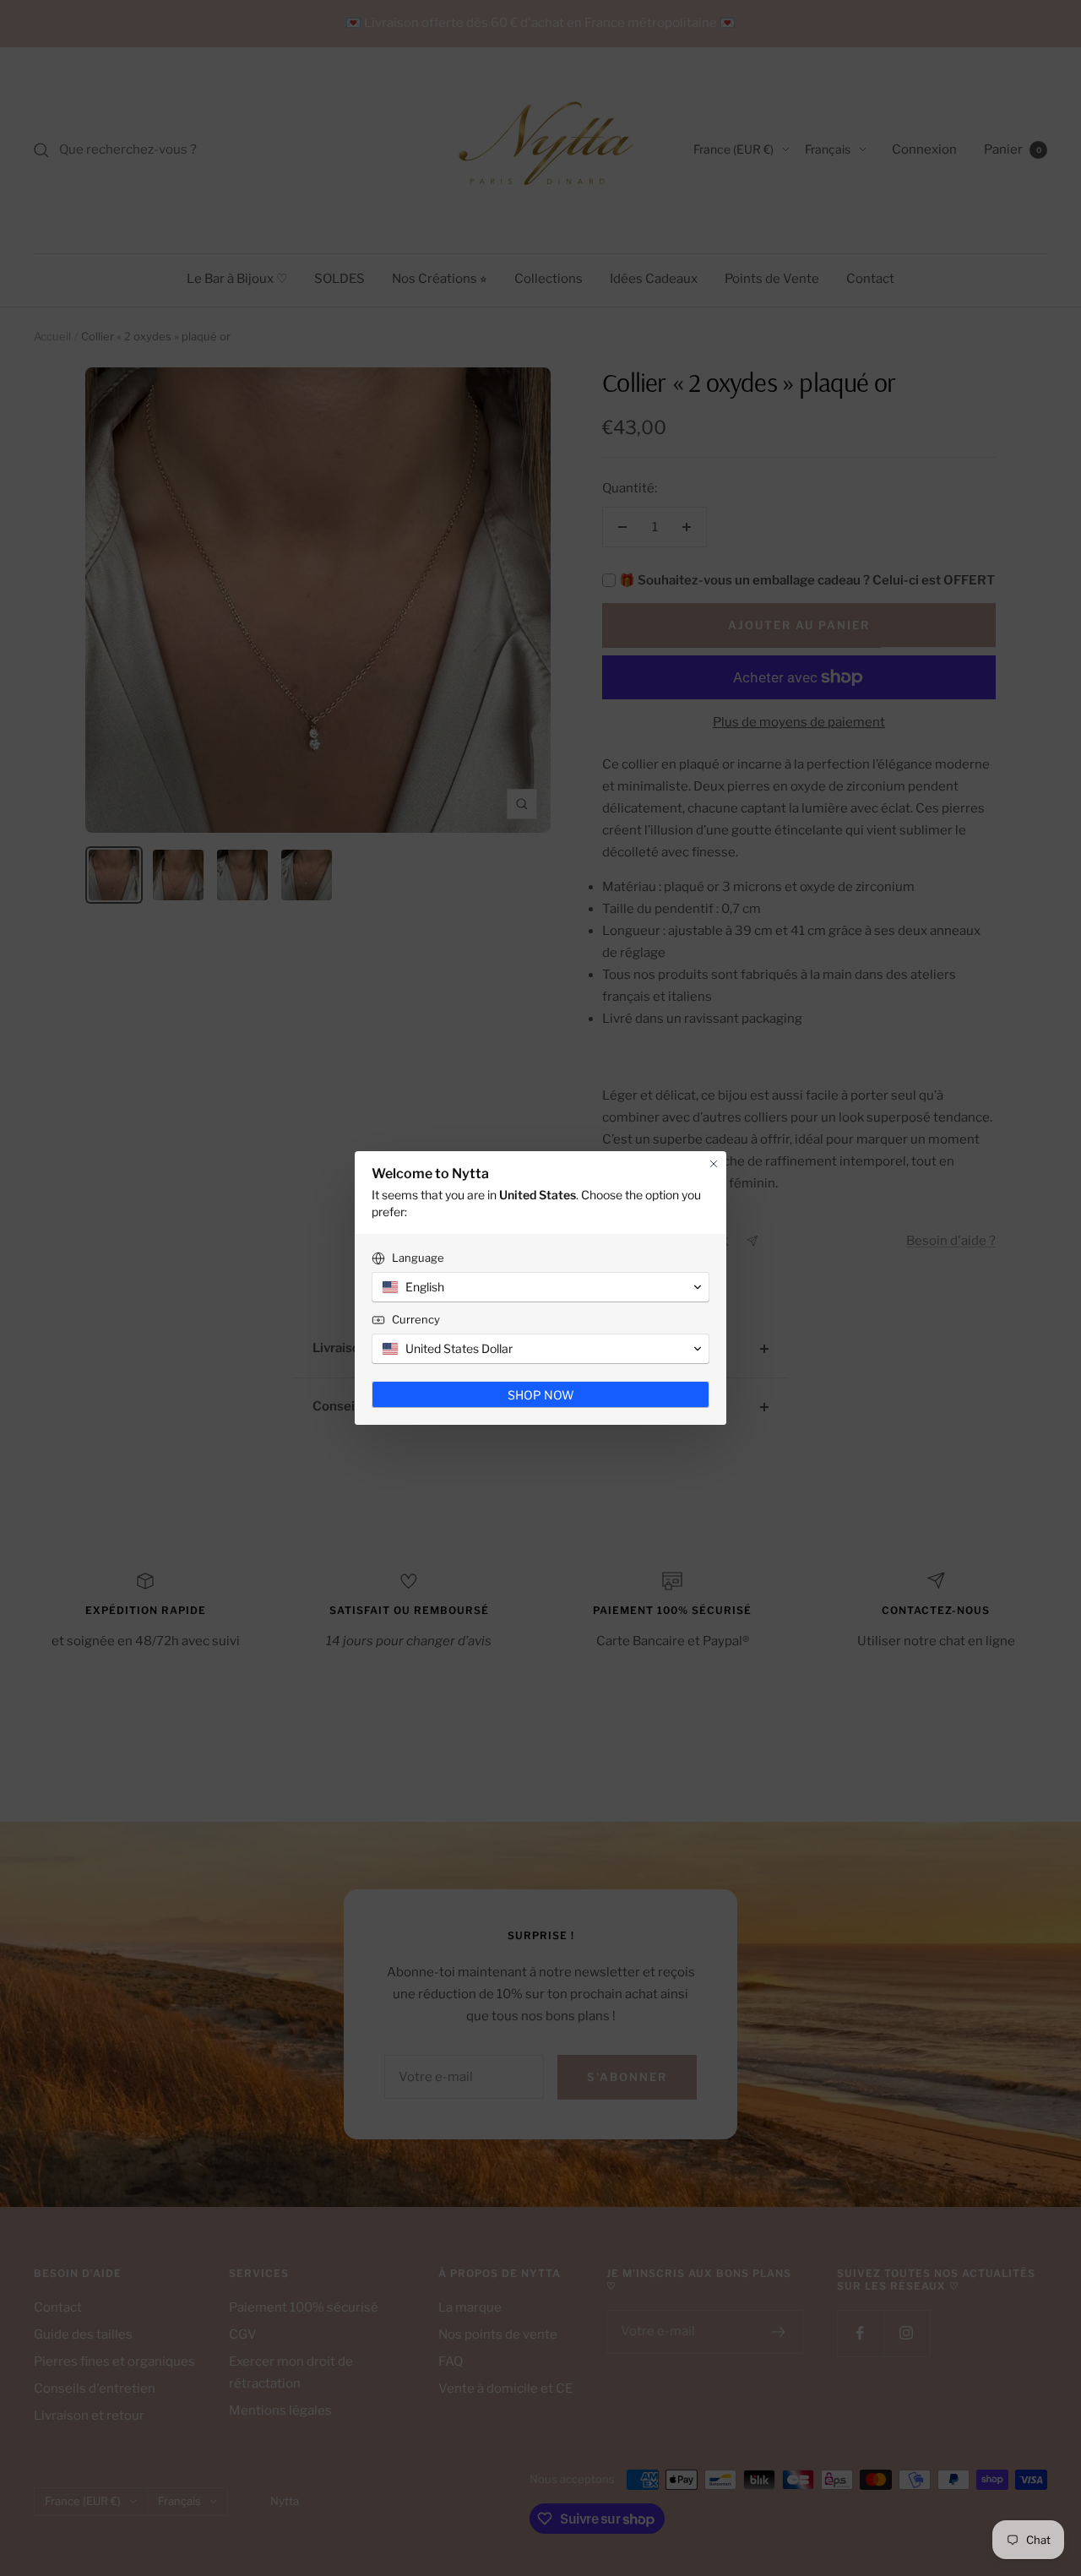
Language (418, 1258)
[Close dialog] (714, 1164)
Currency (416, 1319)
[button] (540, 1287)
